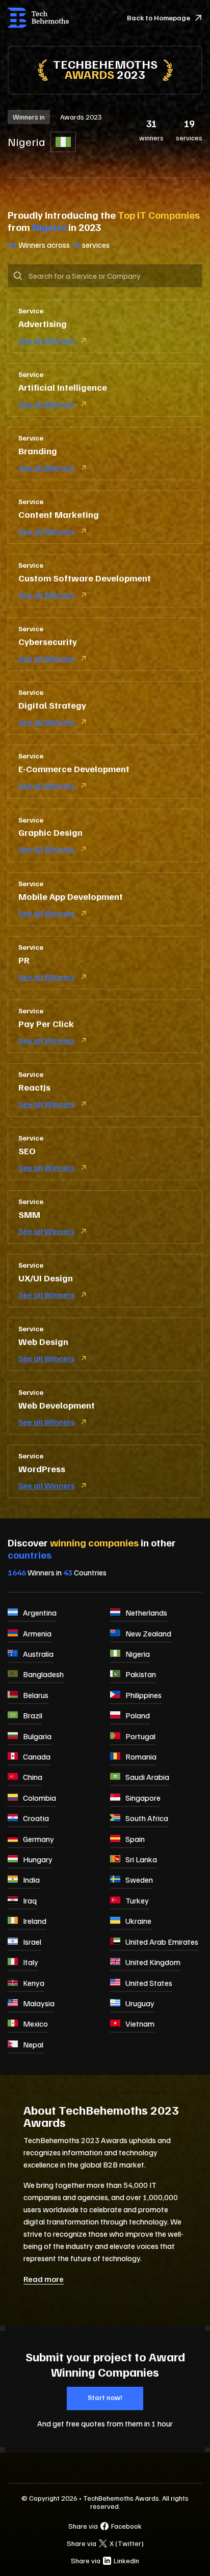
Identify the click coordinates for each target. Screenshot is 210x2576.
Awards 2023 (81, 117)
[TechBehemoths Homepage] (38, 18)
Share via (105, 2526)
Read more (44, 2279)
